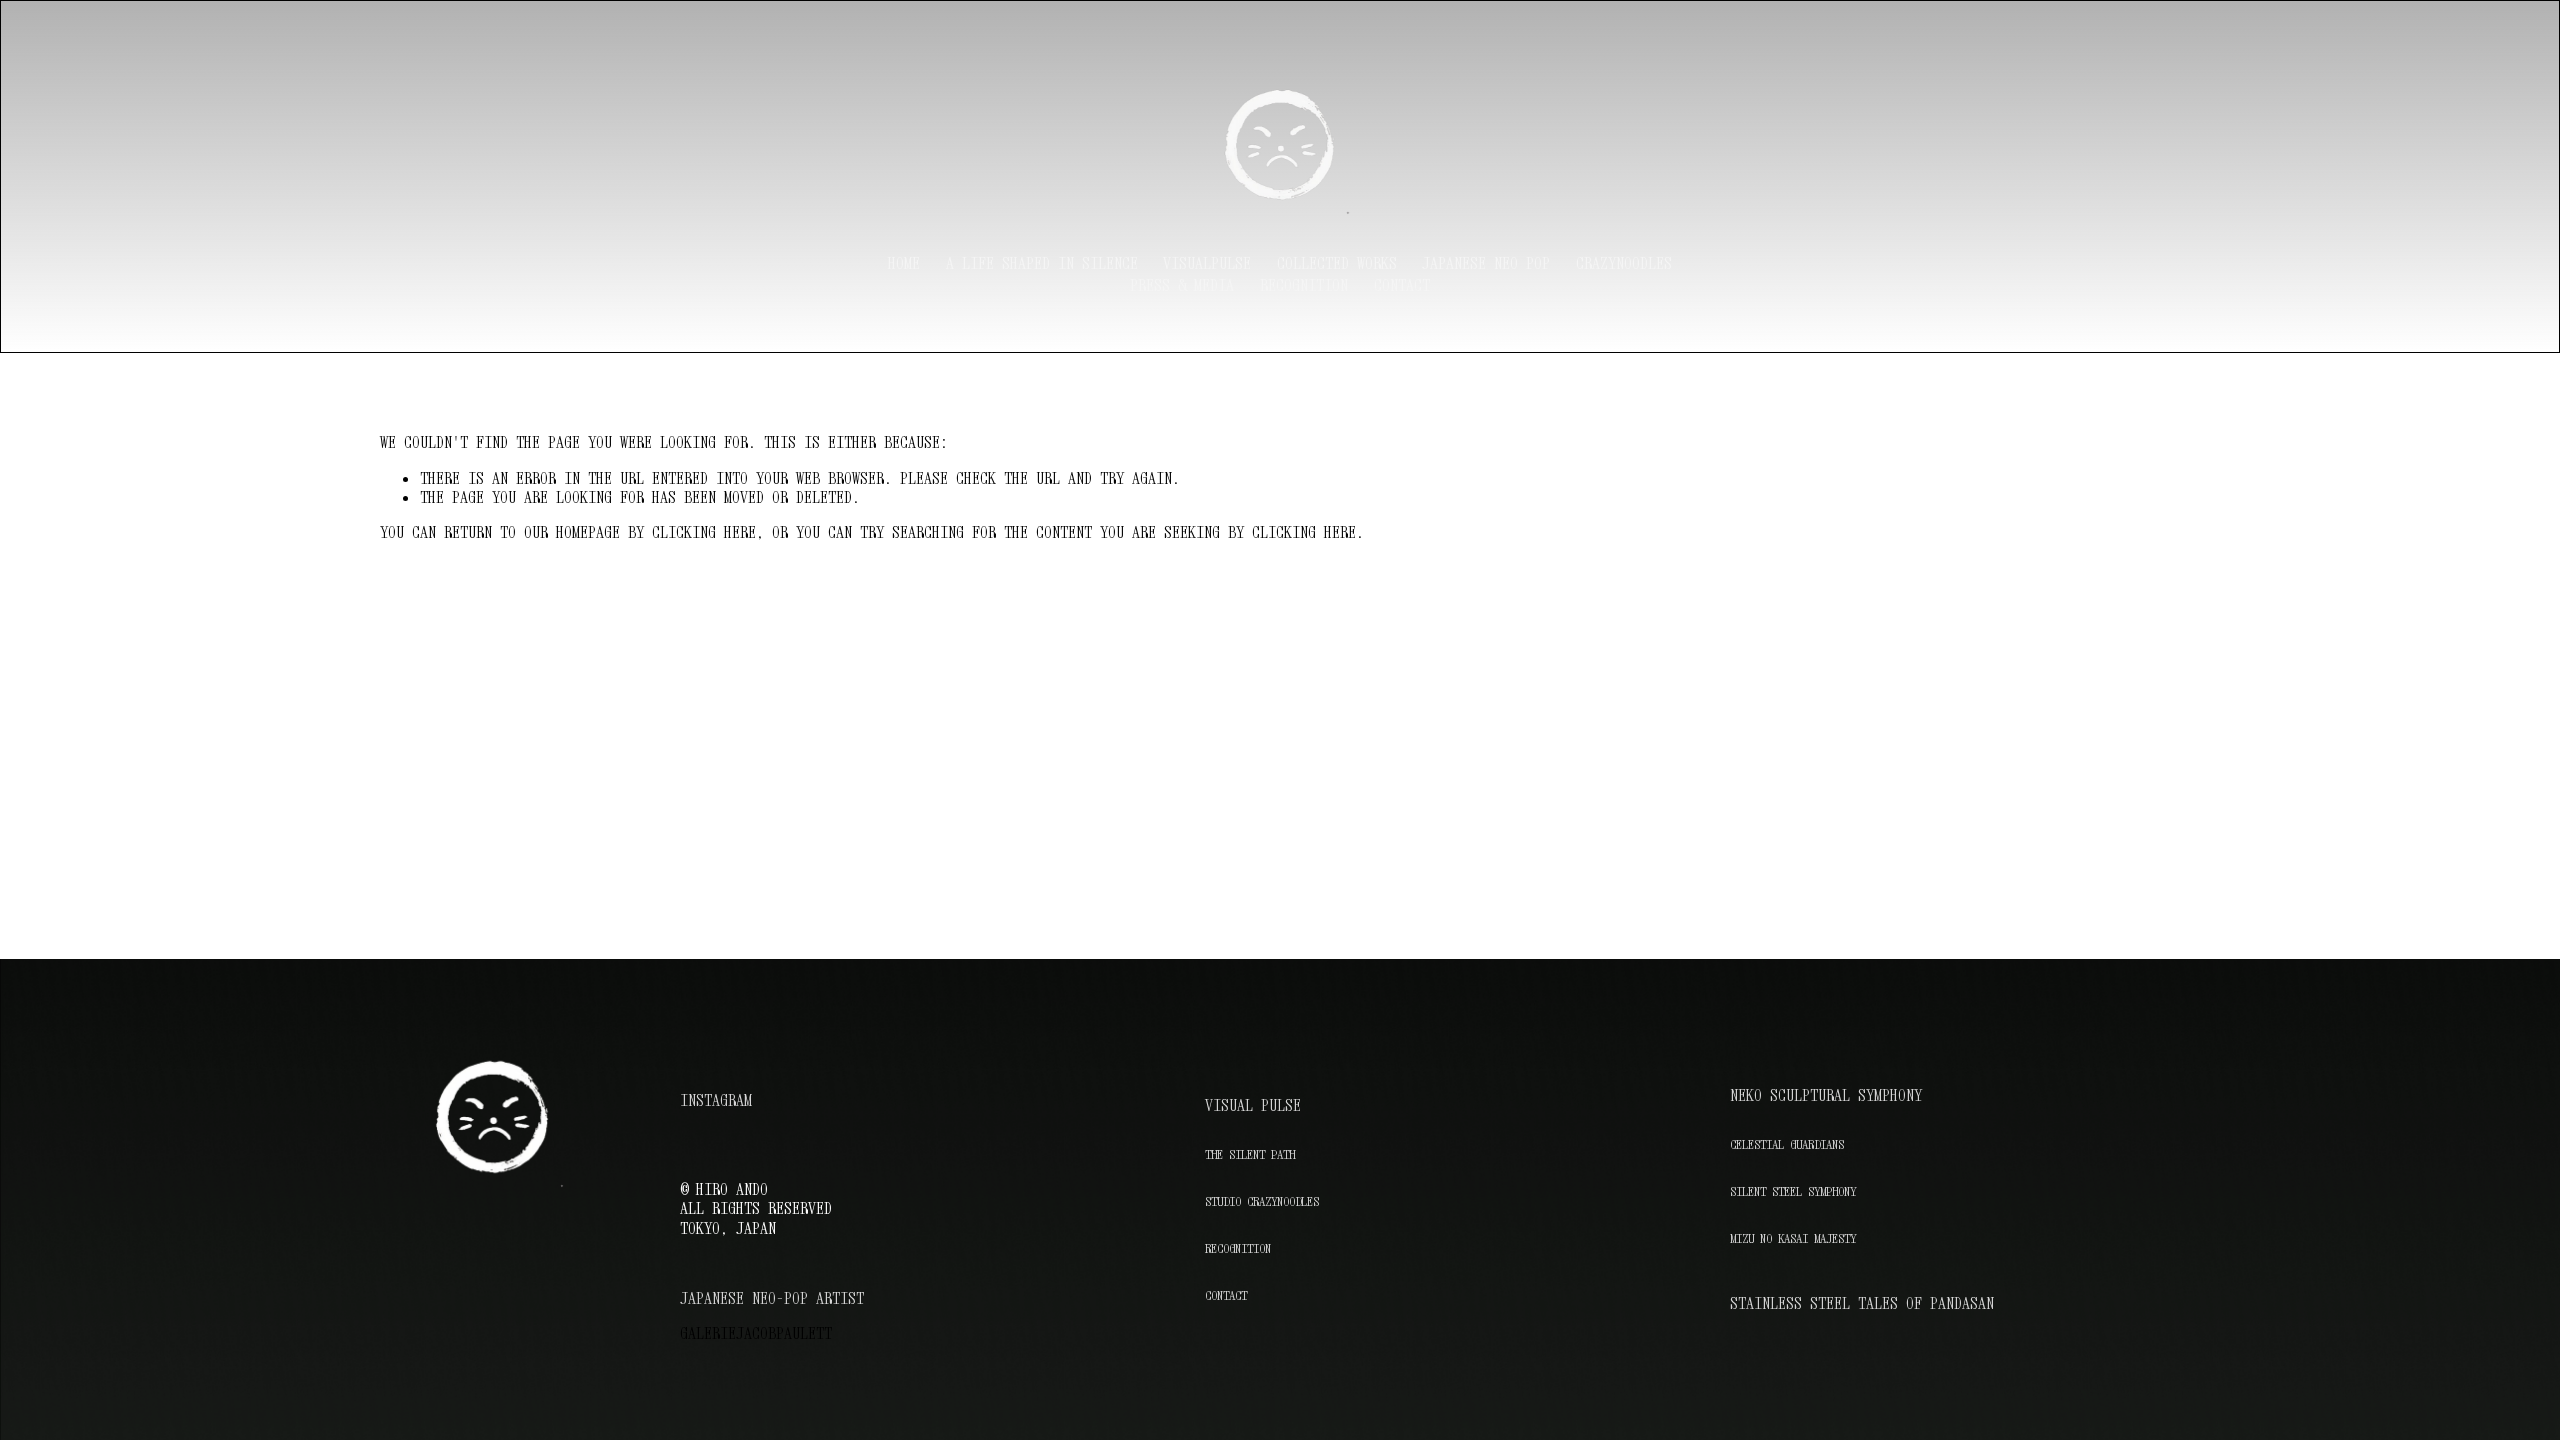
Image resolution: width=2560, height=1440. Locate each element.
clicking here (704, 532)
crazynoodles (1624, 263)
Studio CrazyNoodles (1262, 1201)
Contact (1402, 285)
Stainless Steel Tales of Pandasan (1862, 1303)
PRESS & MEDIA (1182, 285)
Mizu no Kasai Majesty (1793, 1238)
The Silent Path (1250, 1154)
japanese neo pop (1486, 263)
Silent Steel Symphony (1793, 1191)
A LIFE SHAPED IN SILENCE (1042, 263)
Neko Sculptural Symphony (1826, 1095)
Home (904, 263)
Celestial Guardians (1787, 1144)
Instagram (716, 1100)
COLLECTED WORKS (1337, 263)
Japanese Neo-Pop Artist (772, 1298)
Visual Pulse (1253, 1105)
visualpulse (1207, 263)
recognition (1304, 285)
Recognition (1238, 1248)
